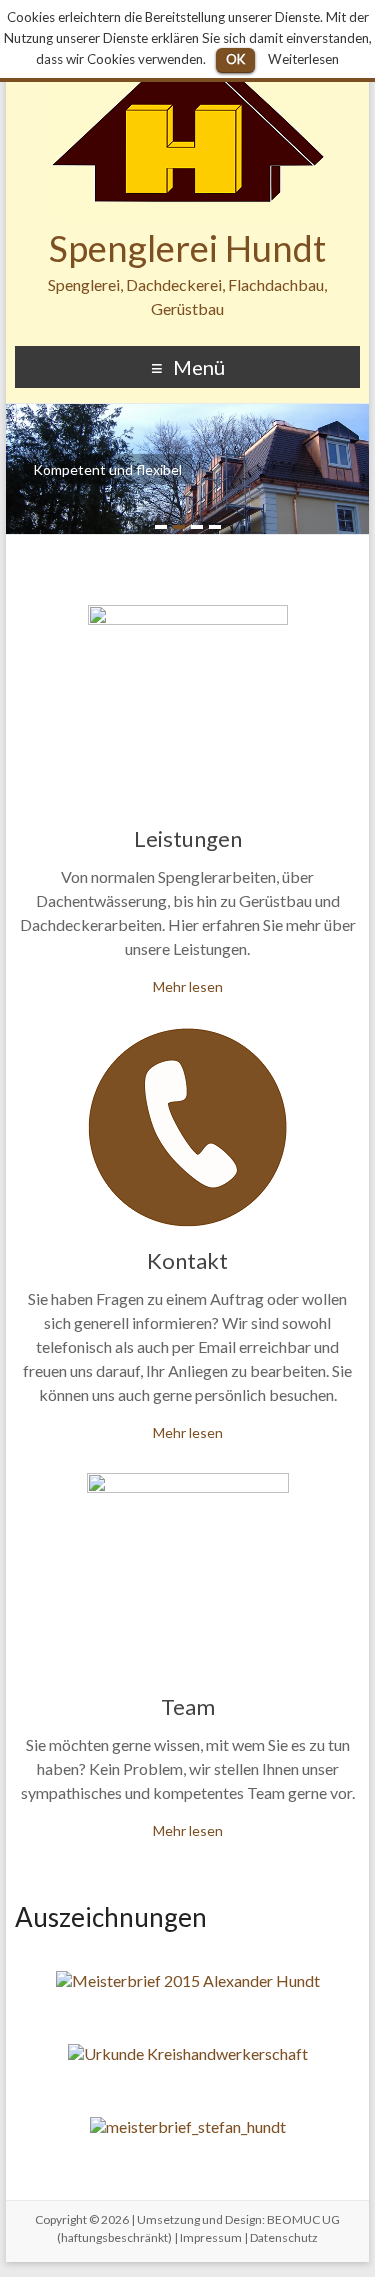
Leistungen (188, 838)
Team (188, 1706)
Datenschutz (284, 2237)
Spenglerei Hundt (187, 248)
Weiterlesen (303, 59)
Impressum (211, 2237)
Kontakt (187, 1260)
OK (235, 59)
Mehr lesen (188, 986)
